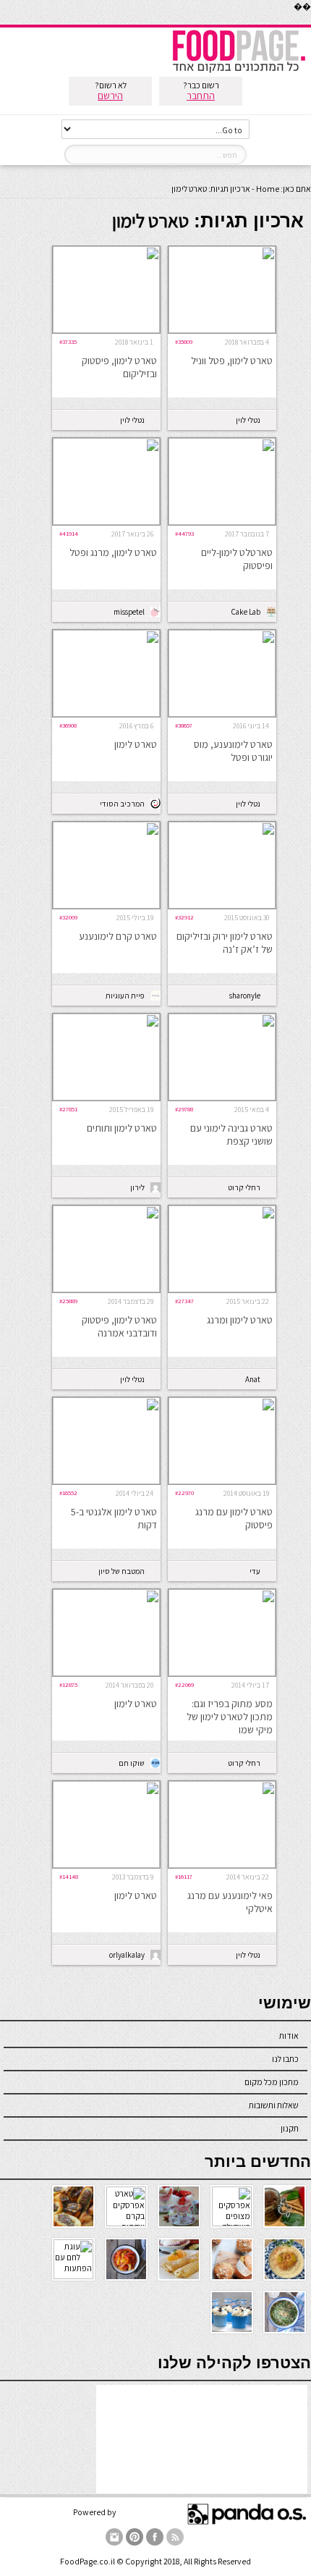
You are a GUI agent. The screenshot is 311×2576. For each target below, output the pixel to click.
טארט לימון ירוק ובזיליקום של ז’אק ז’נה (225, 943)
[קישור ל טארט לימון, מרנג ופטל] (106, 522)
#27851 (68, 1109)
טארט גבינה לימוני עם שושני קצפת (231, 1135)
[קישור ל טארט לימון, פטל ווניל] (222, 330)
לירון (137, 1187)
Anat (253, 1379)
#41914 (69, 533)
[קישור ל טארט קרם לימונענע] (106, 905)
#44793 (184, 533)
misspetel (129, 612)
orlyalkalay (127, 1955)
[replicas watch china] (310, 21)
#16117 (184, 1876)
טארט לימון (136, 744)
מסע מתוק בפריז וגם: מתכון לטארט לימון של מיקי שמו (230, 1717)
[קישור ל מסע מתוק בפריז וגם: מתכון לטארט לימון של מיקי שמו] (222, 1673)
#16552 (68, 1493)
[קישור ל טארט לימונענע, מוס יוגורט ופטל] (222, 714)
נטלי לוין (248, 420)
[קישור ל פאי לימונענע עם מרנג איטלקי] (222, 1865)
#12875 (68, 1684)
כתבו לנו (285, 2059)
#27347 (184, 1301)
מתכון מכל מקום (272, 2082)
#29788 (184, 1109)
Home (268, 189)
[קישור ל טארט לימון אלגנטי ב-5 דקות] (106, 1481)
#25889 (68, 1301)
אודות (289, 2036)
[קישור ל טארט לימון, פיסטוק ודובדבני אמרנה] (106, 1289)
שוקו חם (132, 1763)
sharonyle (245, 996)
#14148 (69, 1876)
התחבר (201, 96)
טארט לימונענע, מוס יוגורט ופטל (233, 751)
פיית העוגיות (125, 996)
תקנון (290, 2128)
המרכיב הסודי (122, 804)
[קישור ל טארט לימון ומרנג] (222, 1289)
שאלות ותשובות (274, 2105)
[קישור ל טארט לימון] (106, 714)
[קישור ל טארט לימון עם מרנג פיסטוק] (222, 1481)
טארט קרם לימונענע (118, 936)
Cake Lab (246, 612)
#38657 (184, 725)
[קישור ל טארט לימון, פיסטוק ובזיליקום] (106, 330)
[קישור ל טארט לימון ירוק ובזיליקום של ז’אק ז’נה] (222, 905)
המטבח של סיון (122, 1571)
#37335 (68, 341)
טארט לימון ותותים (122, 1128)
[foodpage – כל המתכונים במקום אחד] (239, 71)
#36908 (68, 725)
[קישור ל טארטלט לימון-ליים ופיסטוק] (222, 522)
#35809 (184, 341)
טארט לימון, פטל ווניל (232, 361)
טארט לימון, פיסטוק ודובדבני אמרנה (119, 1326)
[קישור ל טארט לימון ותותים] (106, 1097)
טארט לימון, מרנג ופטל (113, 552)
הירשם (110, 96)
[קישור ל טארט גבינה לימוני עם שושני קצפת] (222, 1097)
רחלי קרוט (244, 1187)
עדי (255, 1571)
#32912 (184, 917)
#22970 (184, 1493)
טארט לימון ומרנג (240, 1320)
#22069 (184, 1684)
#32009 (68, 917)
